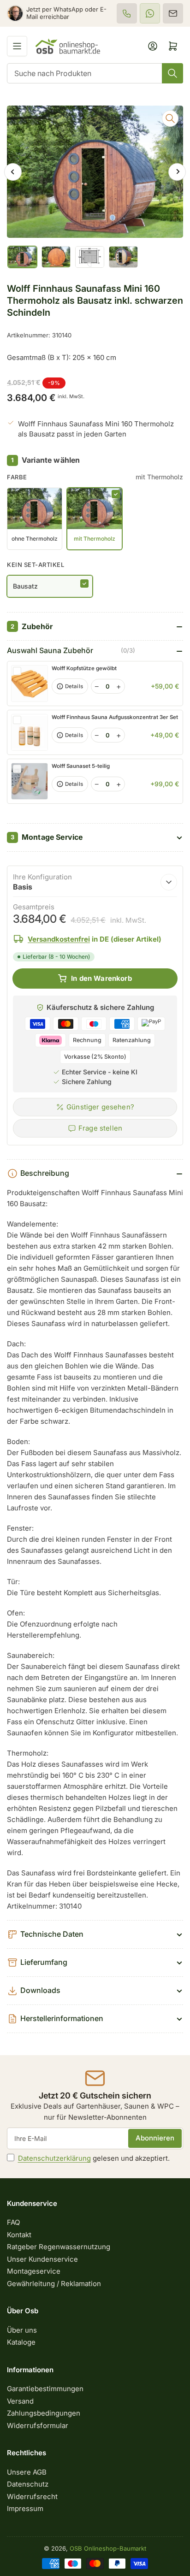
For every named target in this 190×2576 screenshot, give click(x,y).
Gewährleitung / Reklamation (54, 2284)
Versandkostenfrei (59, 939)
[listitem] (127, 13)
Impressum (25, 2508)
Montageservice (34, 2271)
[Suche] (172, 73)
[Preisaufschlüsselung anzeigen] (169, 882)
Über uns (22, 2330)
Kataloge (21, 2342)
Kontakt (19, 2235)
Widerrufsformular (38, 2426)
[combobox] (95, 73)
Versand (20, 2401)
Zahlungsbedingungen (44, 2413)
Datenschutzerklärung (54, 2158)
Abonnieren (155, 2138)
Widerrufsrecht (32, 2496)
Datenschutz (28, 2484)
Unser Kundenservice (42, 2259)
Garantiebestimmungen (45, 2389)
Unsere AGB (27, 2472)
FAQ (13, 2222)
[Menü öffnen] (17, 46)
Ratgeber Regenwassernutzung (59, 2247)
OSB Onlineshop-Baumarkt (108, 2548)
